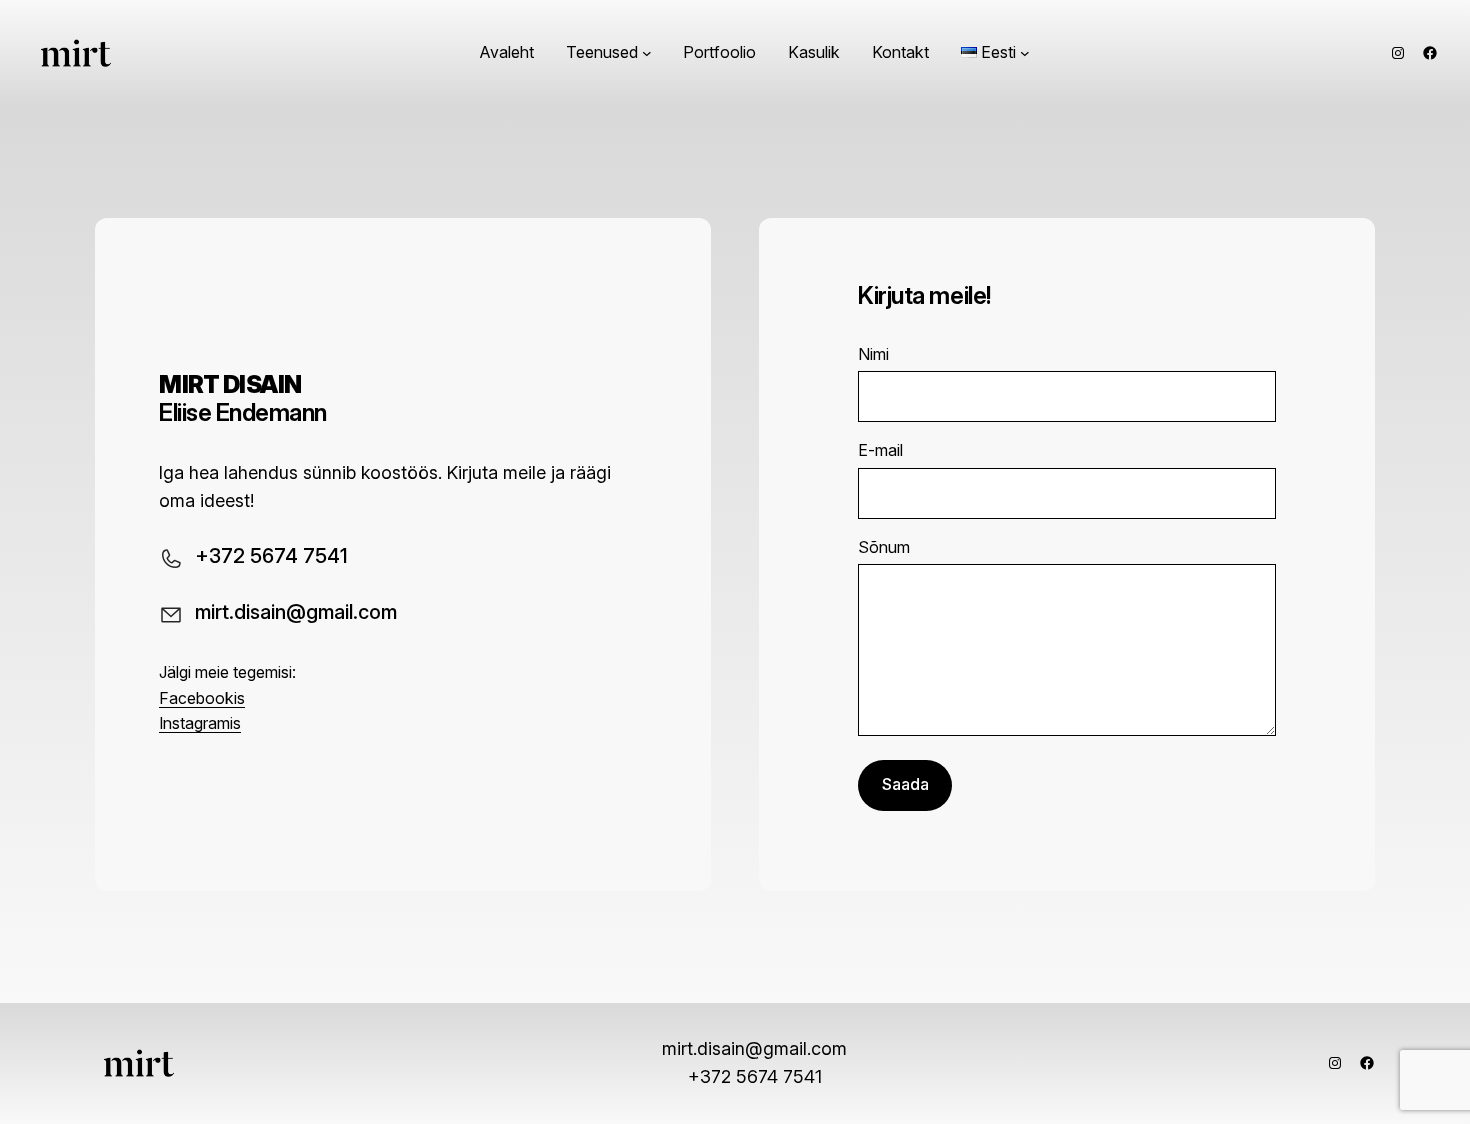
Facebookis (202, 698)
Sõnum (884, 547)
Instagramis (200, 723)
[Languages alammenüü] (1025, 53)
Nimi (873, 354)
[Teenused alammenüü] (647, 53)
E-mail (880, 450)
